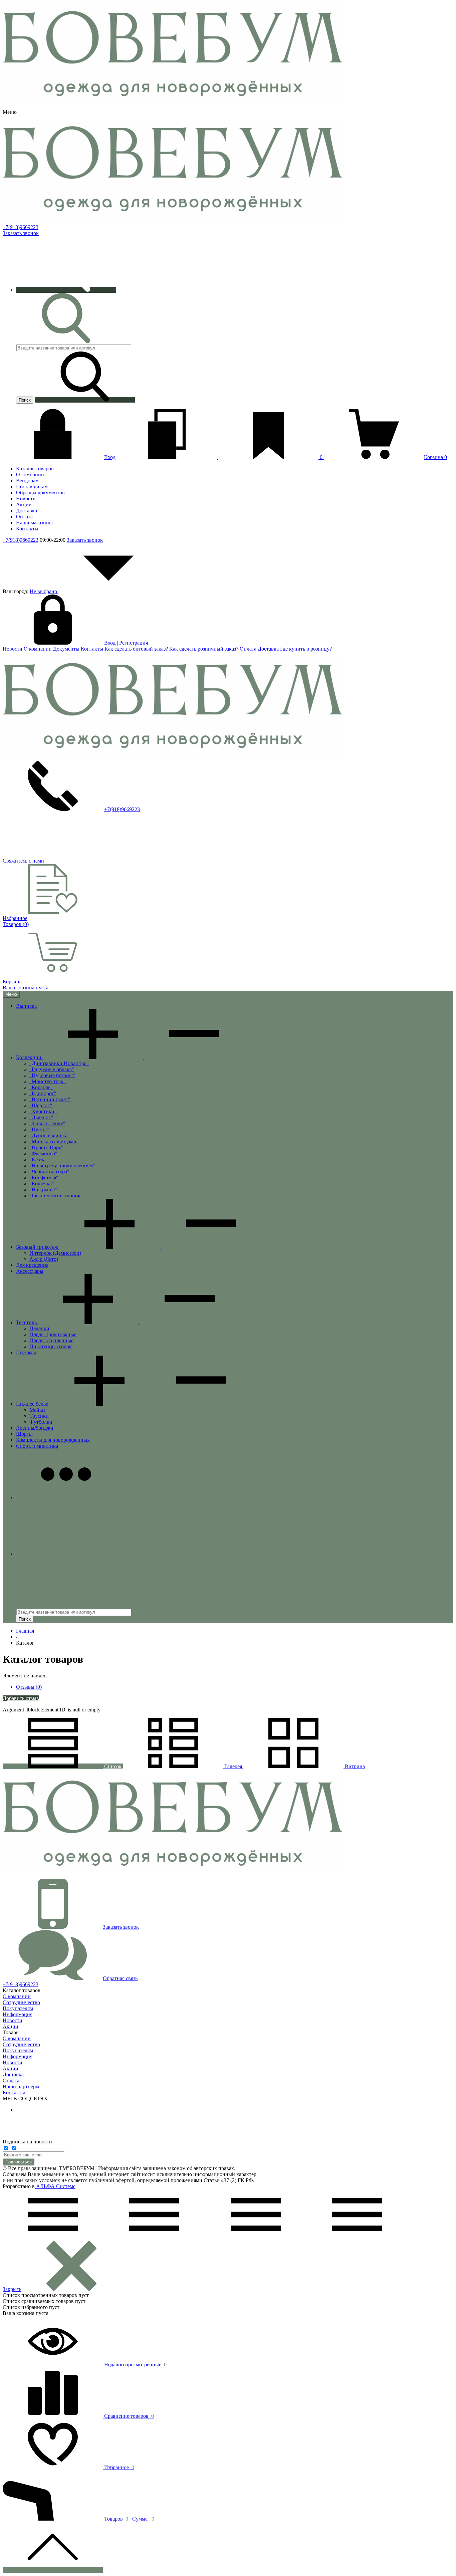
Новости (13, 649)
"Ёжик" (38, 1159)
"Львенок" (41, 1117)
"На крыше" (43, 1190)
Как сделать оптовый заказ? (136, 649)
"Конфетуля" (44, 1178)
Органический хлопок (55, 1196)
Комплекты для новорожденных (53, 1440)
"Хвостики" (43, 1111)
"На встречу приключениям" (62, 1165)
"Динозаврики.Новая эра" (59, 1063)
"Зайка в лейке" (47, 1123)
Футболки (41, 1422)
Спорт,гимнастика (37, 1446)
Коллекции (29, 1057)
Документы (66, 649)
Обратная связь (120, 1978)
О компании (38, 649)
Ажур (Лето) (44, 1259)
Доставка (268, 649)
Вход (110, 457)
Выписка (26, 1006)
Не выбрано (44, 591)
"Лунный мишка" (50, 1135)
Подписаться (19, 2162)
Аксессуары (30, 1271)
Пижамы (26, 1352)
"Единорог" (43, 1093)
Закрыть (12, 2289)
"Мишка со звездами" (54, 1141)
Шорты (24, 1434)
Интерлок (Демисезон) (55, 1253)
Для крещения (32, 1265)
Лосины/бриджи (35, 1428)
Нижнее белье (33, 1404)
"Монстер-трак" (48, 1081)
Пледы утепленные (51, 1340)
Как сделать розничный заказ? (204, 649)
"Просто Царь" (46, 1147)
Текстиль (27, 1322)
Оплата (248, 649)
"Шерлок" (41, 1105)
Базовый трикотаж (38, 1247)
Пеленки (39, 1328)
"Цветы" (39, 1129)
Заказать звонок (21, 233)
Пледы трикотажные (53, 1334)
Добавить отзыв (21, 1698)
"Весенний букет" (50, 1099)
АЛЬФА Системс (55, 2186)
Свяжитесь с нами (23, 861)
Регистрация (134, 643)
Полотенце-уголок (51, 1346)
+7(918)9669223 (21, 227)
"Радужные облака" (52, 1069)
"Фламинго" (43, 1153)
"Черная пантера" (49, 1172)
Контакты (92, 649)
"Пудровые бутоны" (52, 1075)
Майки (37, 1410)
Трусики (39, 1416)
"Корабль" (41, 1087)
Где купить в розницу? (306, 649)
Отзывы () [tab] (29, 1687)
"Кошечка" (42, 1184)
